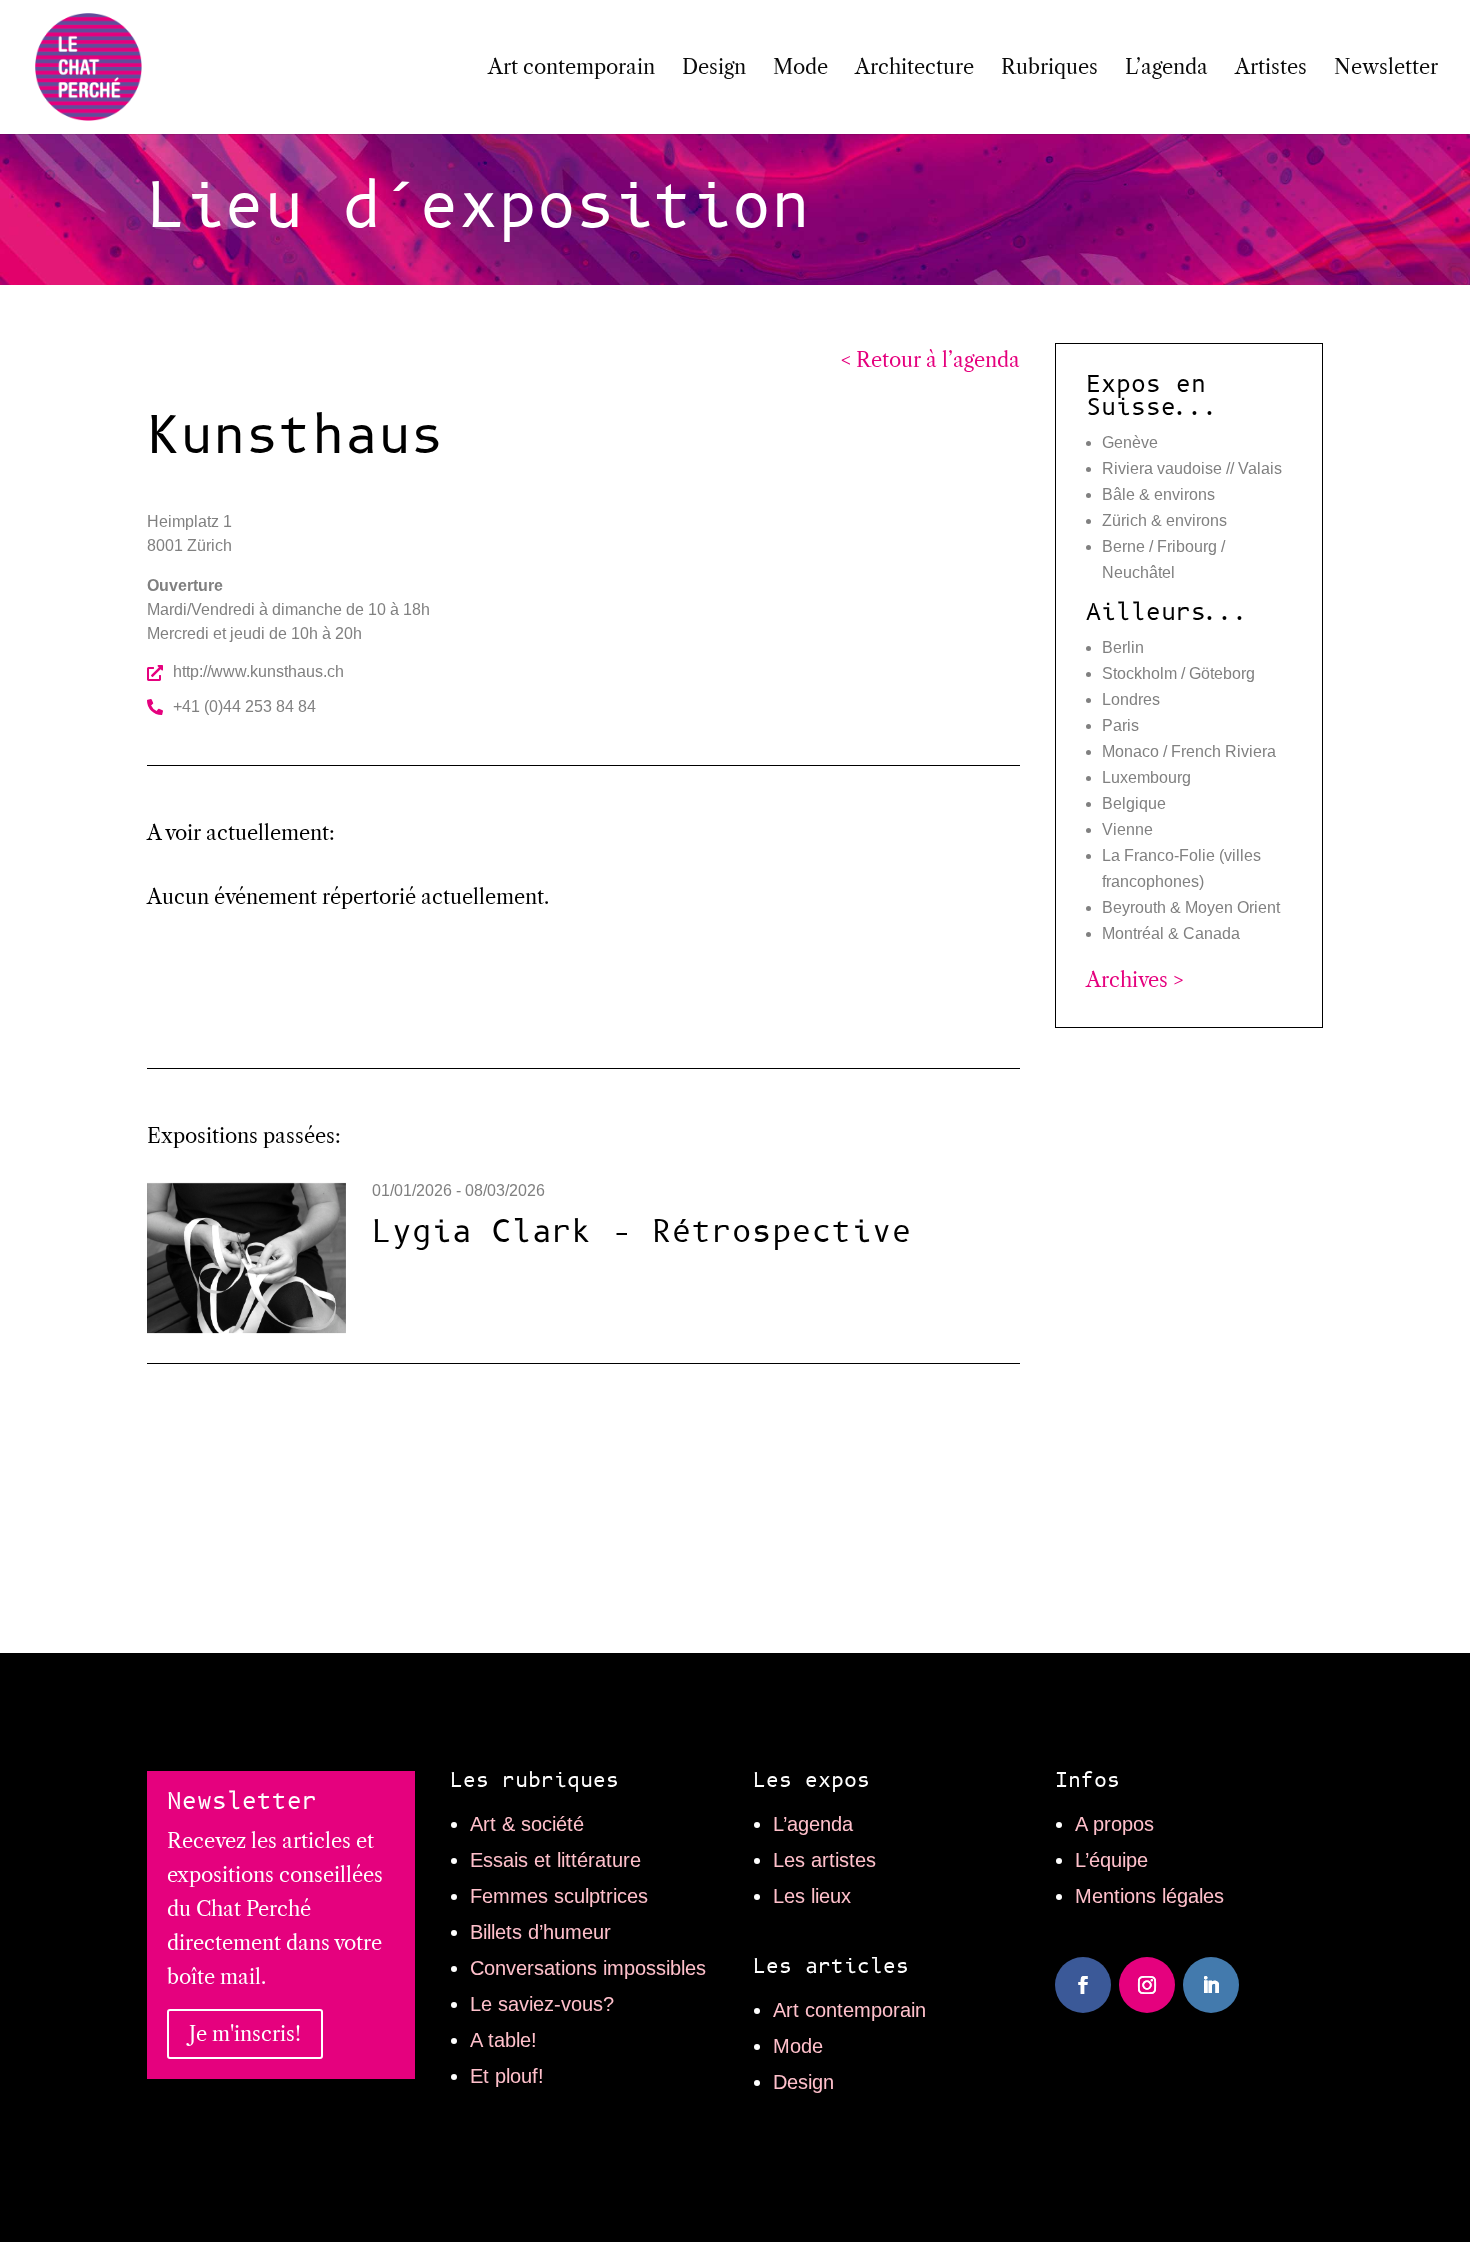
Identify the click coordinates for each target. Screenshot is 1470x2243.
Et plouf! (507, 2076)
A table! (503, 2040)
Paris (1120, 725)
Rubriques (1049, 69)
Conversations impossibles (588, 1968)
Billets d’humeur (540, 1932)
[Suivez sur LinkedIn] (1211, 1985)
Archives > (1134, 980)
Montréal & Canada (1171, 933)
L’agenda (1166, 69)
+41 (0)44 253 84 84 (244, 707)
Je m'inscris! (245, 2034)
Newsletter (1386, 69)
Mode (800, 69)
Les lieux (812, 1896)
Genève (1130, 442)
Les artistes (824, 1860)
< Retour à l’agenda (930, 360)
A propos (1114, 1824)
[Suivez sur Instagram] (1147, 1985)
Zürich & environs (1164, 520)
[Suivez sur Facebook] (1083, 1985)
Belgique (1134, 803)
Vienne (1127, 829)
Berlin (1123, 647)
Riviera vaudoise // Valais (1192, 468)
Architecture (914, 69)
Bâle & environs (1158, 494)
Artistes (1271, 69)
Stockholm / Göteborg (1178, 673)
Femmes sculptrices (559, 1896)
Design (714, 69)
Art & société (527, 1824)
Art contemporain (571, 69)
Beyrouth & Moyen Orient (1191, 907)
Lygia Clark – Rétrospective (642, 1232)
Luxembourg (1146, 777)
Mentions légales (1149, 1896)
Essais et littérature (555, 1860)
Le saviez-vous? (542, 2004)
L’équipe (1111, 1860)
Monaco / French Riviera (1189, 751)
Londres (1131, 699)
